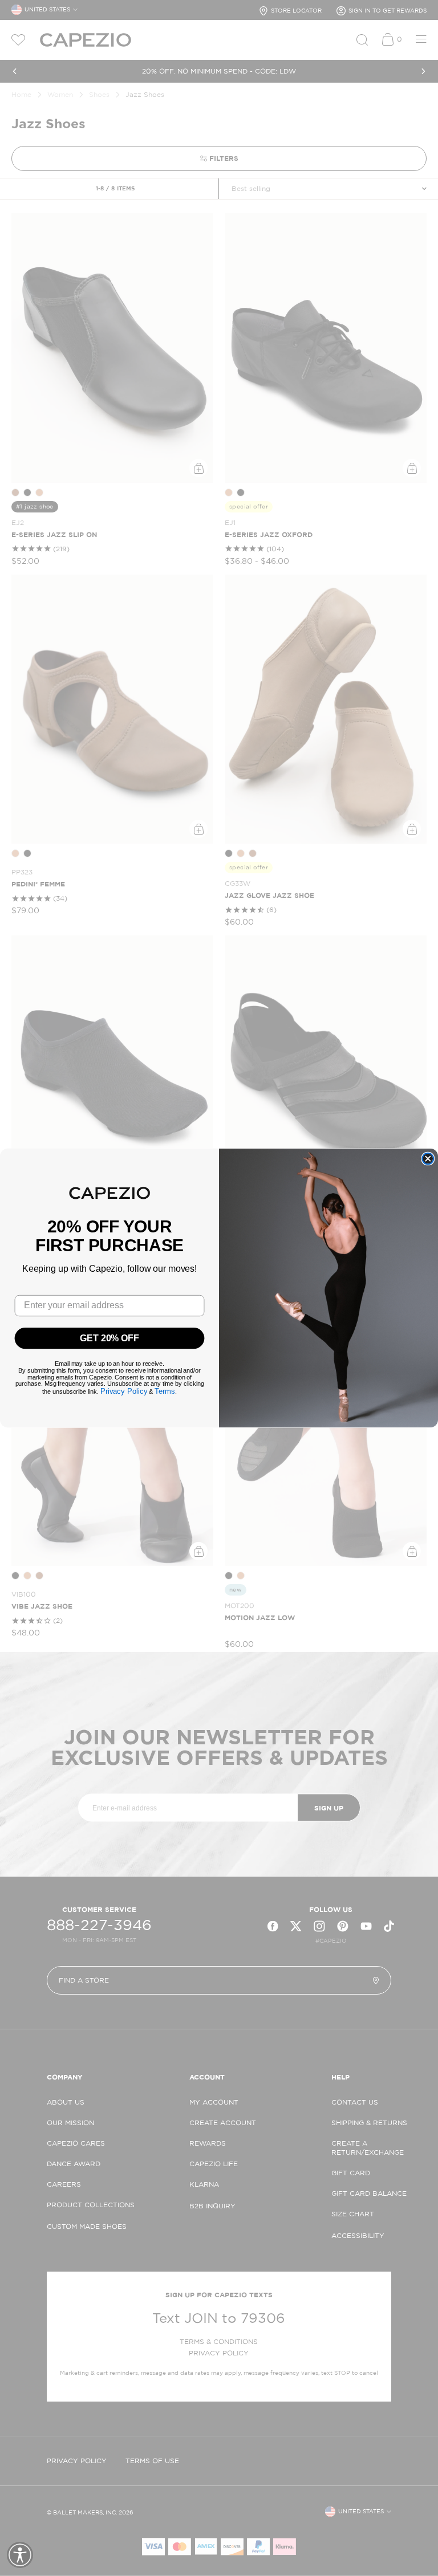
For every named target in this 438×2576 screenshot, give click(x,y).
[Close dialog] (428, 1159)
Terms (165, 1391)
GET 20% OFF (109, 1338)
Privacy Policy (124, 1391)
